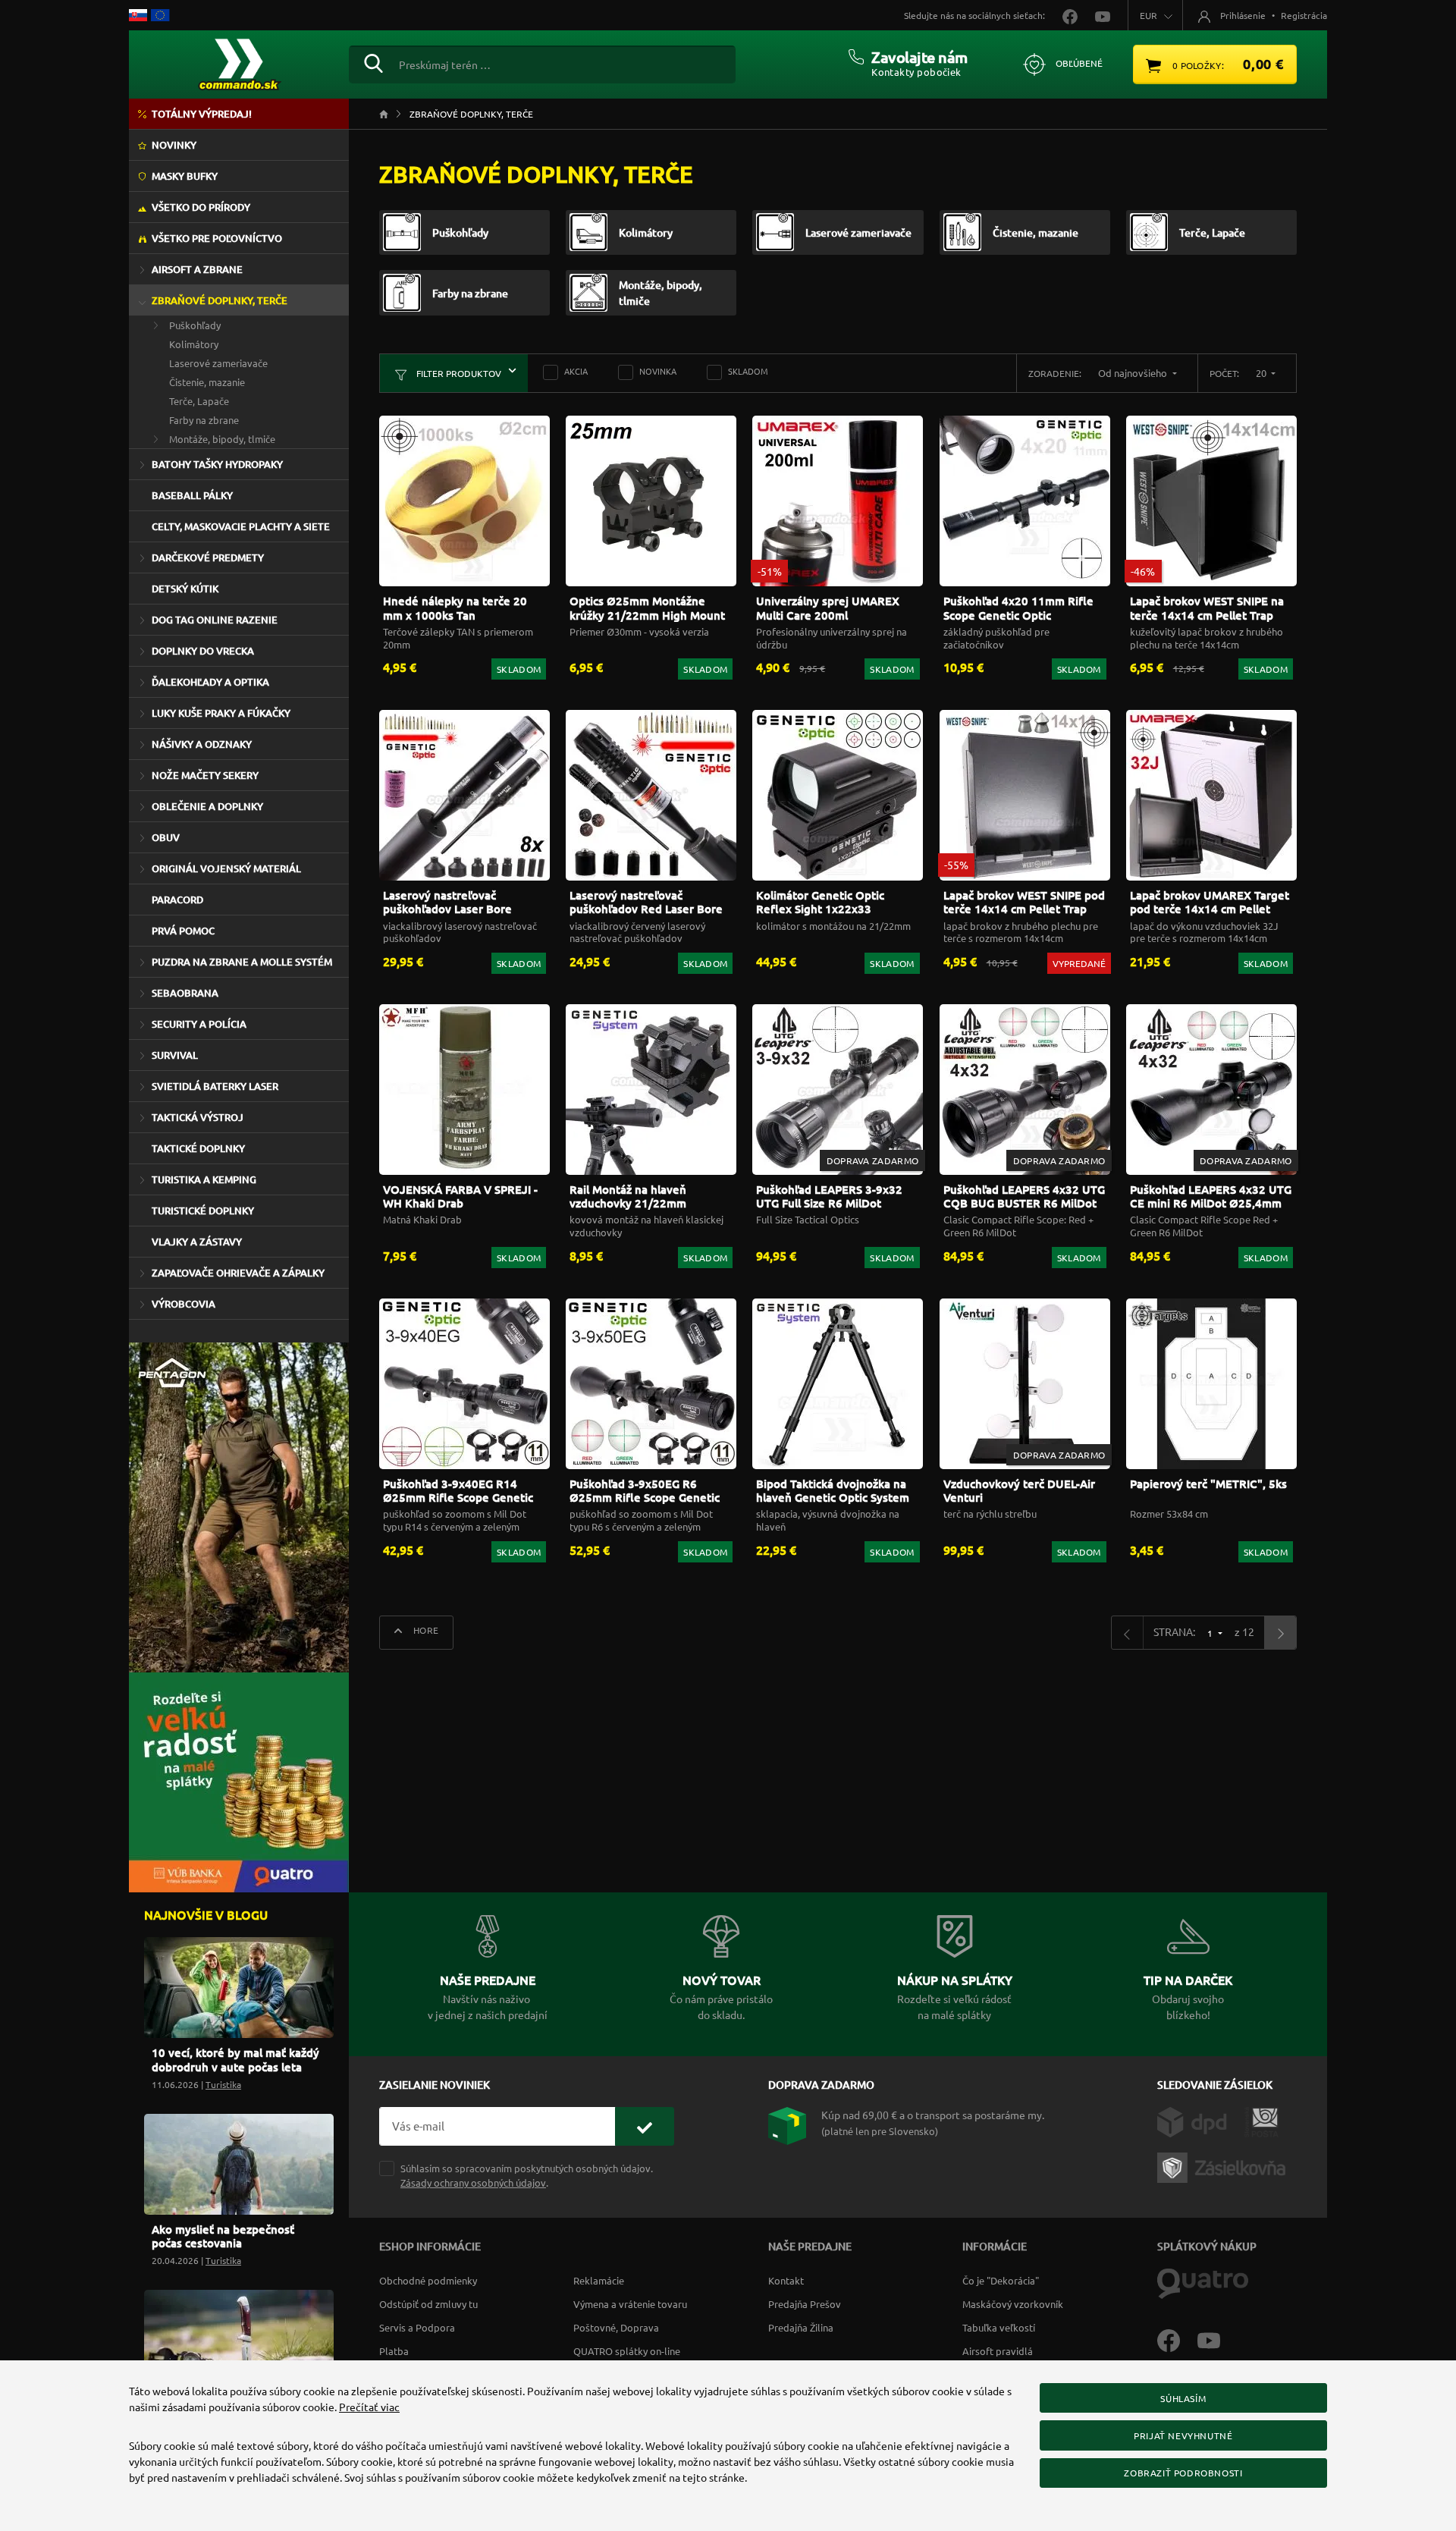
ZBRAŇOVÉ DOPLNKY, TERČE (220, 300)
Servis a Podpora (417, 2327)
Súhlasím (1183, 2398)
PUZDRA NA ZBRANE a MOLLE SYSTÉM (242, 962)
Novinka (658, 371)
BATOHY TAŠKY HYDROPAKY (217, 464)
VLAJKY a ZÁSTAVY (197, 1242)
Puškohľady (195, 325)
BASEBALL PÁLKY (192, 495)
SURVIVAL (175, 1055)
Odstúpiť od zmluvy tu (428, 2304)
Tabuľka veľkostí (999, 2327)
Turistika (223, 2084)
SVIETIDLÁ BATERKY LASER (215, 1086)
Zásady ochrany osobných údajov (473, 2182)
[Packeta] (1224, 2166)
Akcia (576, 371)
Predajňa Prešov (805, 2304)
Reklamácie (599, 2280)
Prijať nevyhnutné (1183, 2435)
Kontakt (786, 2280)
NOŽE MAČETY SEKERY (205, 775)
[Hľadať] (373, 61)
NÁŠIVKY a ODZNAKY (202, 744)
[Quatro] (1203, 2282)
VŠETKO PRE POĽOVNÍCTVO (217, 238)
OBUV (166, 837)
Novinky (174, 145)
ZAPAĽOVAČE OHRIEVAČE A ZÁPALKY (238, 1273)
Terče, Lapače (199, 401)
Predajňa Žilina (801, 2327)
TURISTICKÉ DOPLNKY (203, 1211)
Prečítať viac (369, 2407)
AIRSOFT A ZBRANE (197, 269)
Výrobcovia (184, 1304)
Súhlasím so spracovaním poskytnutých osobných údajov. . (527, 2175)
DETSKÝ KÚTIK (185, 589)
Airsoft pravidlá (998, 2351)
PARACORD (177, 900)
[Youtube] (1216, 2339)
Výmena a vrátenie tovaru (630, 2304)
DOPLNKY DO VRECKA (203, 651)
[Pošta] (1261, 2121)
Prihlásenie (1243, 15)
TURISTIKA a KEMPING (204, 1179)
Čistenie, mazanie (207, 382)
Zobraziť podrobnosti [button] (1183, 2473)
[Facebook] (1177, 2339)
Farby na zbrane (204, 420)
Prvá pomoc (183, 931)
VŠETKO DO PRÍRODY (201, 207)
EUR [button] (1148, 15)
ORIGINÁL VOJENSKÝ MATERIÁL (226, 868)
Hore (425, 1630)
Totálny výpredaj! (202, 114)
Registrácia (1304, 15)
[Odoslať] (645, 2126)
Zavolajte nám (919, 57)
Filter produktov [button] (458, 373)
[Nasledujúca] (1280, 1633)
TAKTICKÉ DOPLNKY (198, 1148)
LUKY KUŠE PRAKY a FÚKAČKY (221, 713)
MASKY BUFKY (185, 176)
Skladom (748, 371)
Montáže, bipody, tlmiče (222, 439)
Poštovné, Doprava (616, 2327)
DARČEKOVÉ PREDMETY (208, 557)
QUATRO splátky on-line (627, 2351)
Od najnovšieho (1134, 373)
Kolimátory (194, 344)
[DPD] (1201, 2121)
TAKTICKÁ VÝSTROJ (198, 1117)
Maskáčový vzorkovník (1013, 2304)
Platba (394, 2351)
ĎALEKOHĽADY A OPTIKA (210, 682)
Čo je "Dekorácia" (1001, 2280)
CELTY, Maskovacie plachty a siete (241, 526)
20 (1262, 373)
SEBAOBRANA (185, 993)
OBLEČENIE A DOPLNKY (207, 806)
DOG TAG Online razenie (215, 620)
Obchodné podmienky (428, 2280)
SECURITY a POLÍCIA (199, 1024)
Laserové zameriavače (218, 363)
